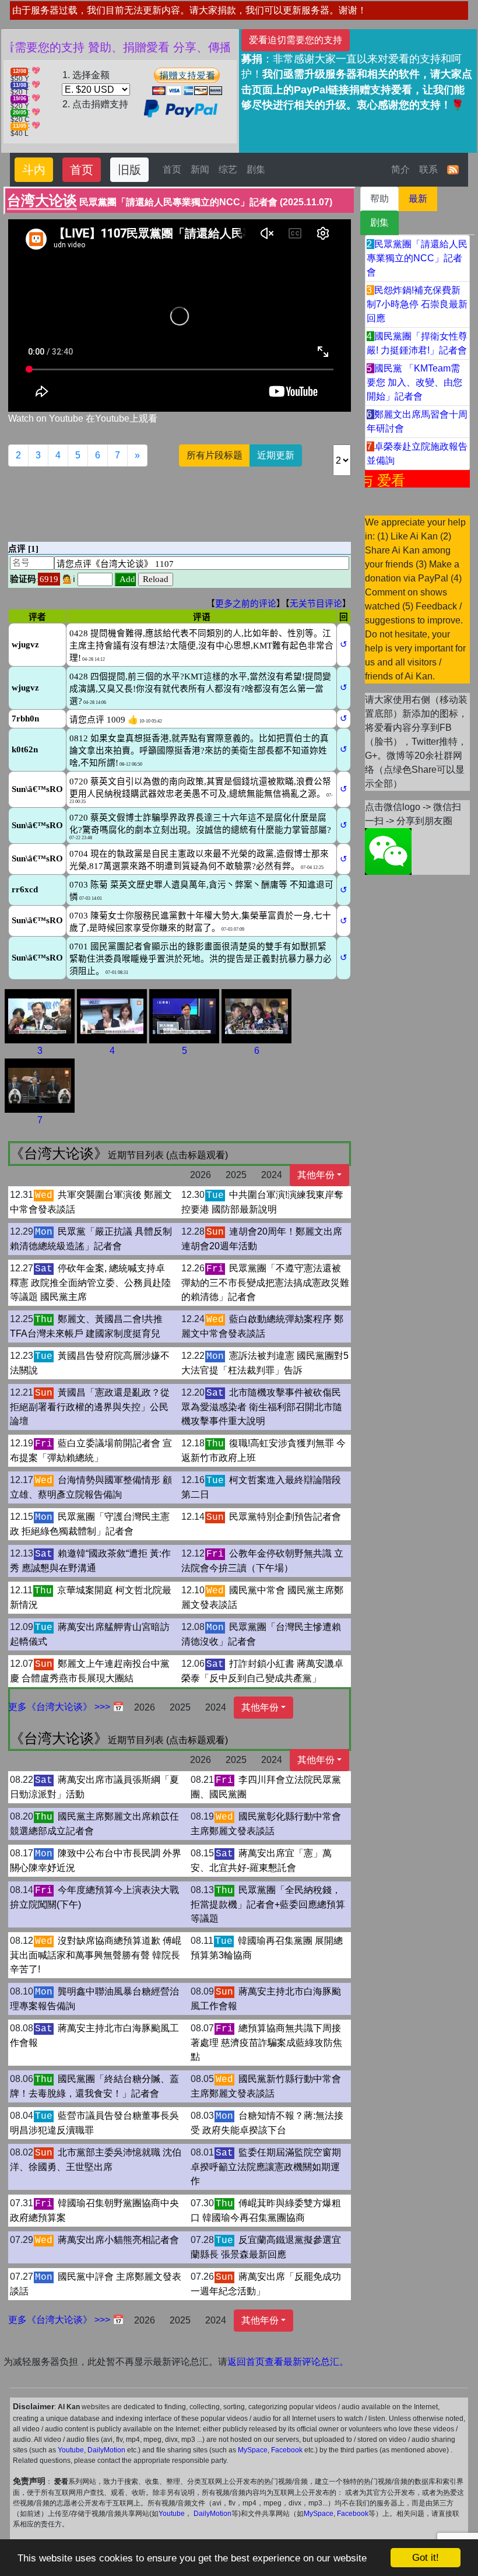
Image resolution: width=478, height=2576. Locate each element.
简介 (400, 169)
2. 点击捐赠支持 (95, 104)
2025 (236, 1175)
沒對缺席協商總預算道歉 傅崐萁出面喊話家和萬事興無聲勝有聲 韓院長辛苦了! (96, 1955)
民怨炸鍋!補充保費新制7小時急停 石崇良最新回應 (417, 304)
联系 (428, 169)
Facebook (287, 2450)
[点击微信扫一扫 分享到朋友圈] (388, 851)
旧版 (129, 170)
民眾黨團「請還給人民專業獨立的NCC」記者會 (417, 258)
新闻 (200, 169)
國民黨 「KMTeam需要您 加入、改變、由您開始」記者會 (414, 382)
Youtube (71, 2450)
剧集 (256, 169)
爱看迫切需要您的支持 (296, 40)
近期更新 (276, 455)
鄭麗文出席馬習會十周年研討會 (417, 421)
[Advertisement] (220, 502)
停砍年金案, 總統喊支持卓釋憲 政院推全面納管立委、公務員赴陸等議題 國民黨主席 (90, 1282)
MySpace (253, 2450)
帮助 (379, 199)
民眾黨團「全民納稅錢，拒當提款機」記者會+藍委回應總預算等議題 (268, 1904)
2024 (272, 1175)
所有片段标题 (215, 455)
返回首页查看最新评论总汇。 (288, 2362)
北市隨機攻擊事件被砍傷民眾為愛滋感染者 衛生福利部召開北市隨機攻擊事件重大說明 (262, 1407)
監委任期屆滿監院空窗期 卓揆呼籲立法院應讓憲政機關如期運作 (266, 2167)
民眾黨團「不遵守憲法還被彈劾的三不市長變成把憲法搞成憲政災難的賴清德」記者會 (265, 1282)
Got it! (426, 2558)
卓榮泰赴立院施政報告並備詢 (417, 453)
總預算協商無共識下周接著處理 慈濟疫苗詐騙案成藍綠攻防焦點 (266, 2042)
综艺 (228, 169)
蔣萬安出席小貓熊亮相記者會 (118, 2240)
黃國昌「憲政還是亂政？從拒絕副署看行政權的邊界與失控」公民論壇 (90, 1407)
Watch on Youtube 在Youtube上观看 (83, 418)
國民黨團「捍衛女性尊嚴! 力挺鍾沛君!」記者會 (417, 343)
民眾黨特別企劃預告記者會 (285, 1517)
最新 (418, 199)
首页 (82, 170)
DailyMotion (106, 2450)
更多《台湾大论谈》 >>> (60, 1707)
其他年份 (316, 1175)
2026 (201, 1175)
